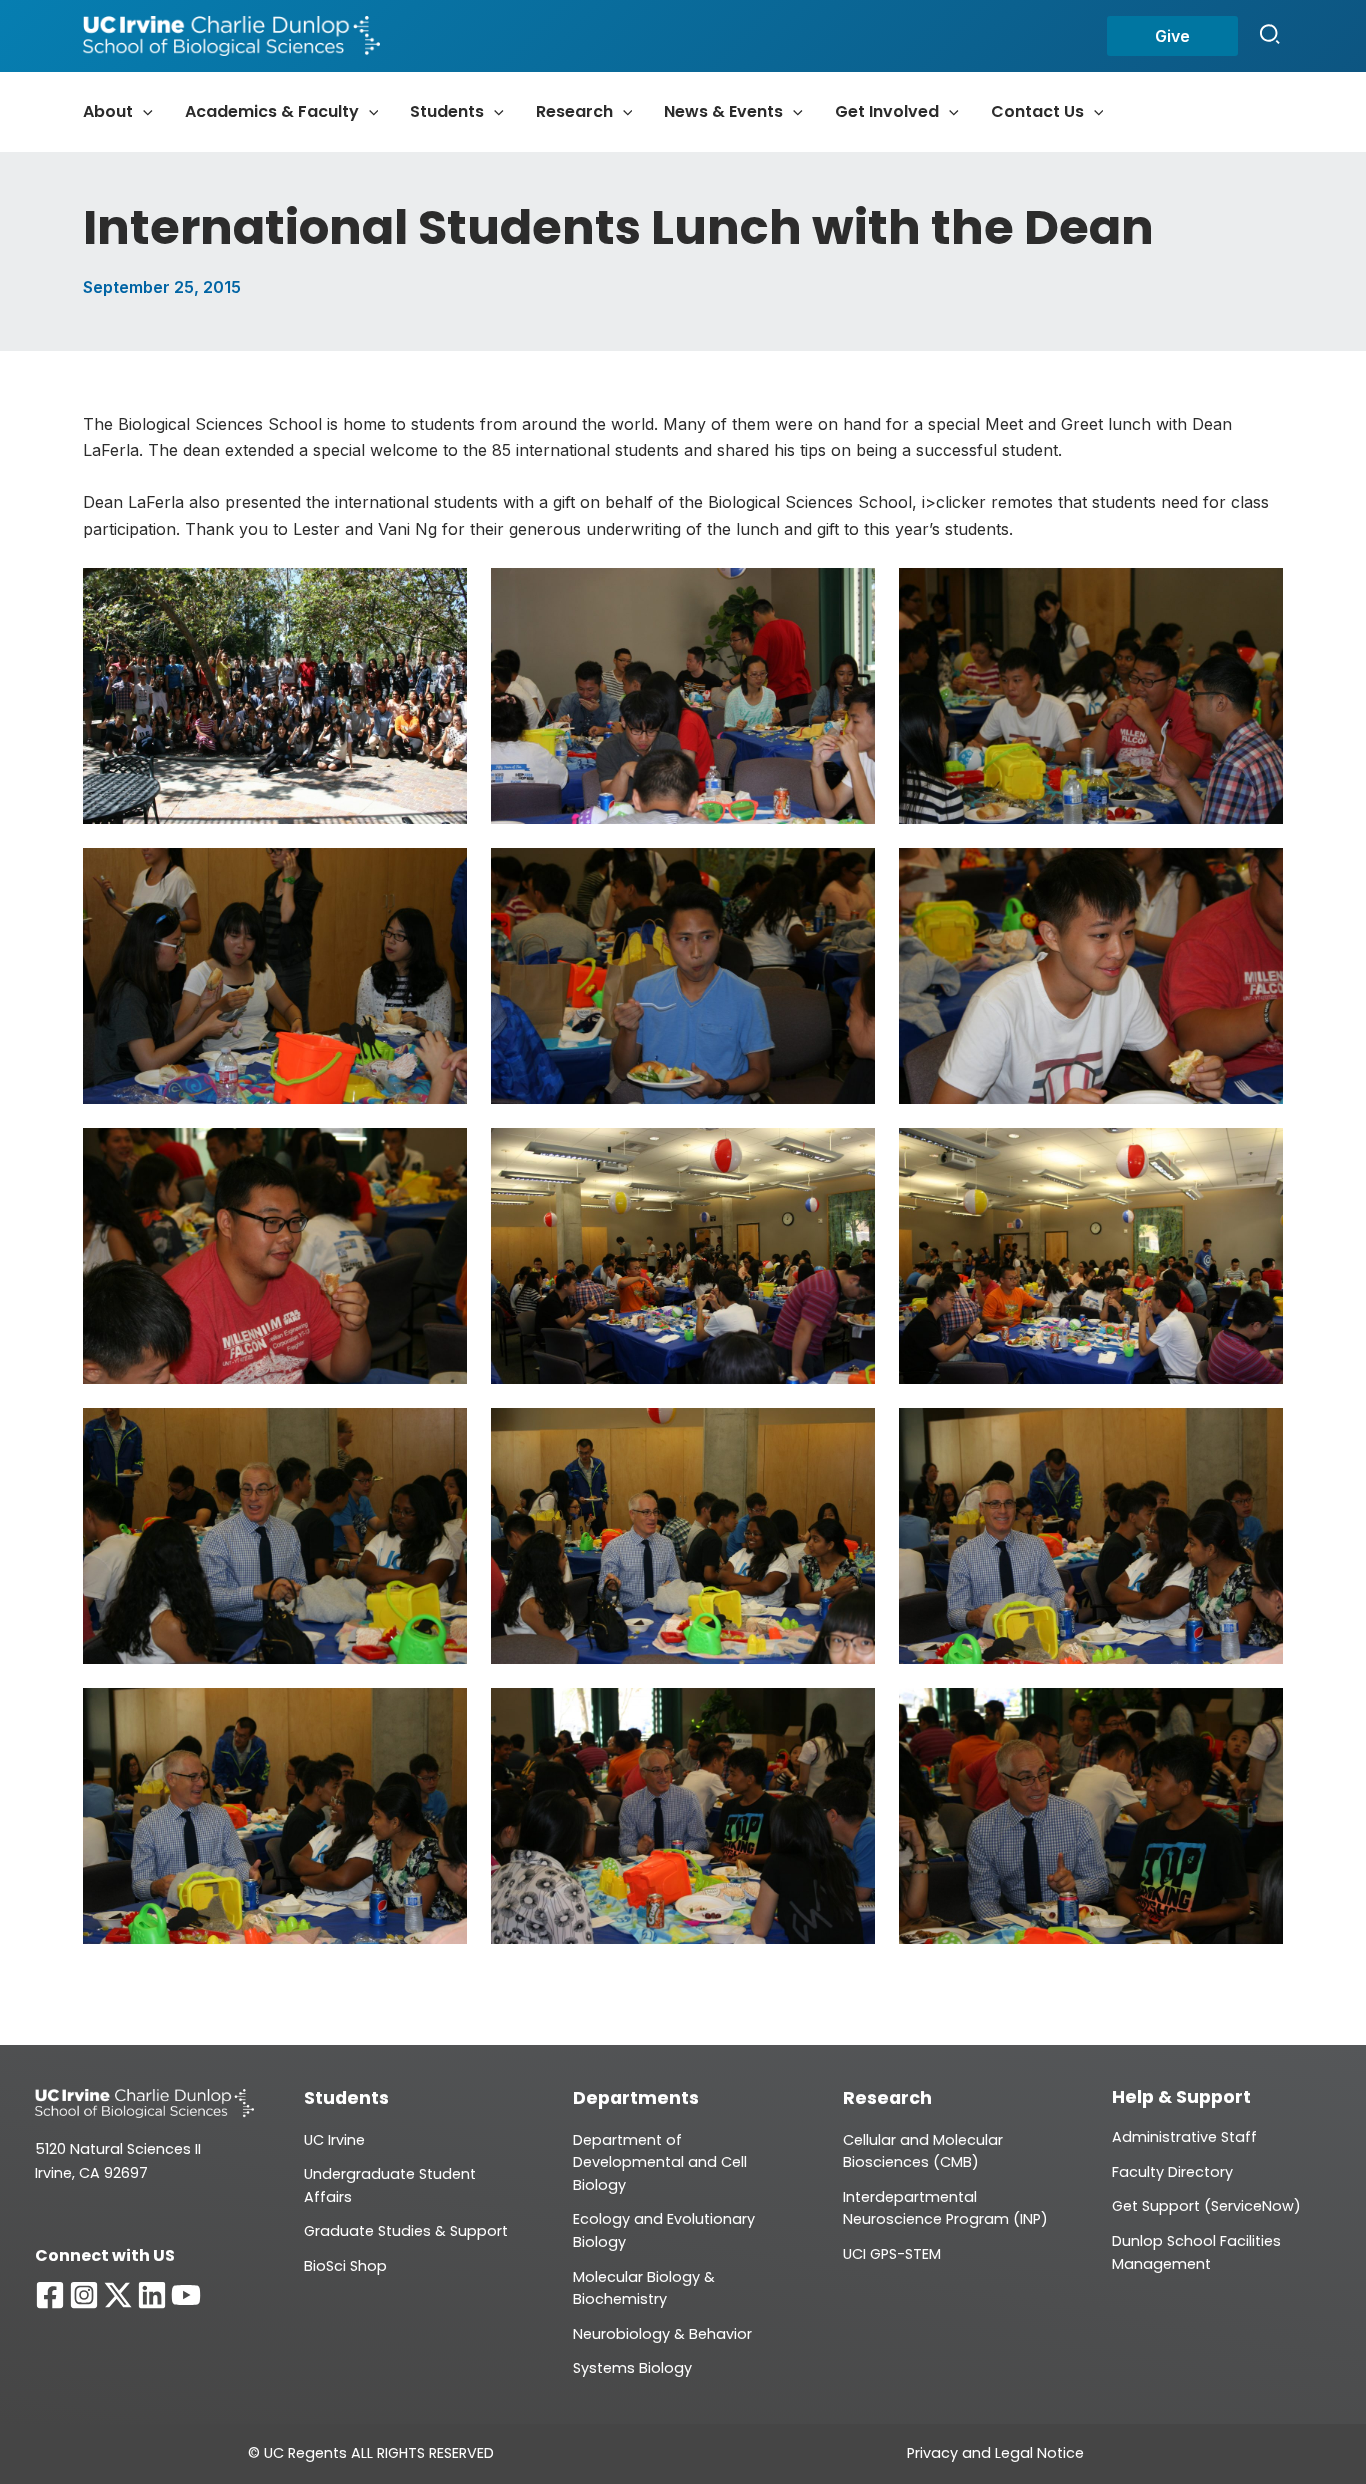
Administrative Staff (1184, 2137)
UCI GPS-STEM (892, 2254)
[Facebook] (50, 2295)
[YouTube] (186, 2295)
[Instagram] (84, 2295)
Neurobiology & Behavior (662, 2334)
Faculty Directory (1172, 2172)
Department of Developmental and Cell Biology (660, 2162)
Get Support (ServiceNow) (1206, 2206)
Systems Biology (632, 2368)
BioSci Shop (345, 2266)
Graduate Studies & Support (406, 2231)
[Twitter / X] (118, 2295)
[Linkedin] (152, 2295)
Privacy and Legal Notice (995, 2453)
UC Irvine (334, 2140)
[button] (1172, 36)
